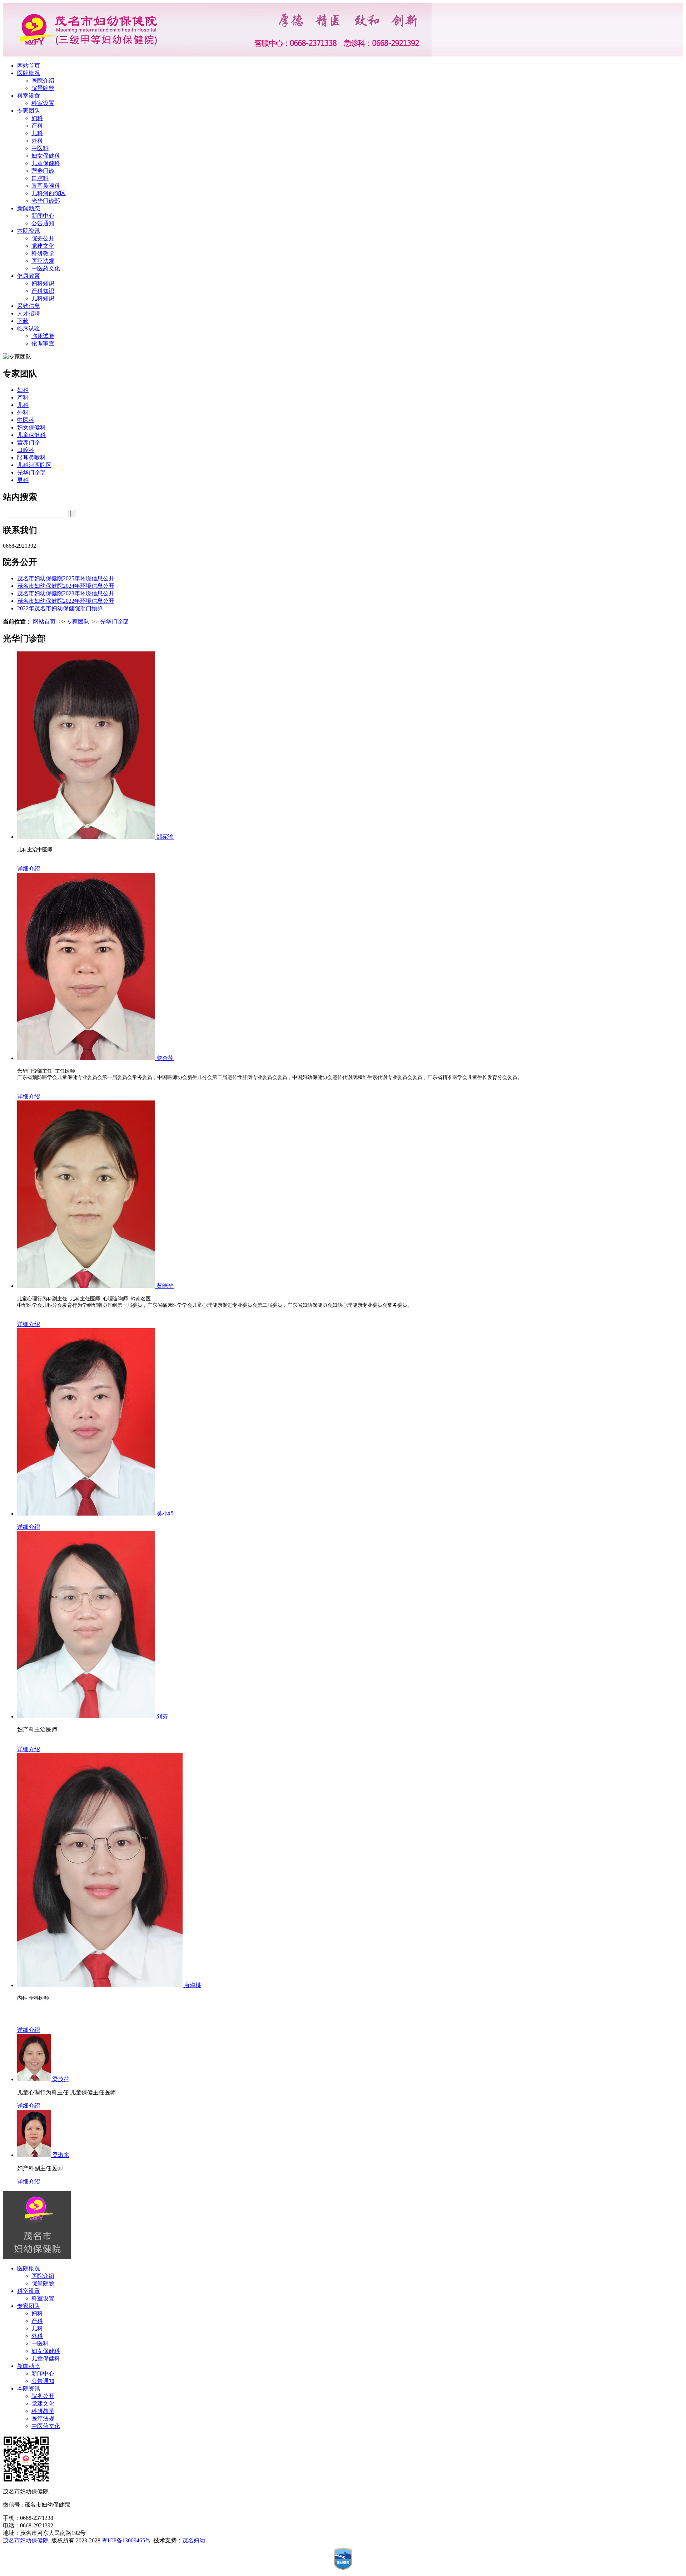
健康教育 (29, 276)
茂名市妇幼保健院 (26, 2540)
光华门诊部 (46, 201)
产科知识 (43, 291)
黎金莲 (165, 1058)
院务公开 (43, 238)
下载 (23, 321)
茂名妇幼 (194, 2540)
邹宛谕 (165, 837)
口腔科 (40, 178)
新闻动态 (29, 208)
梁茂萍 (61, 2079)
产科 (37, 126)
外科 (37, 141)
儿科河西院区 (49, 193)
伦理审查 (43, 343)
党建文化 (43, 246)
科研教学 (43, 253)
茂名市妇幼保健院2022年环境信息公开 (66, 601)
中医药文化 (46, 268)
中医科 (40, 148)
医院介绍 (43, 81)
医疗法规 (43, 261)
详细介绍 (29, 869)
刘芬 (162, 1716)
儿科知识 (43, 298)
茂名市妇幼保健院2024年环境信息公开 (66, 586)
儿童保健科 (46, 163)
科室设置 (29, 96)
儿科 (37, 133)
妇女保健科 (46, 156)
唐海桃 (193, 1985)
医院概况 (29, 73)
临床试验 (29, 328)
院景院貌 (43, 88)
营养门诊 (43, 171)
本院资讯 (29, 231)
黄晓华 (165, 1286)
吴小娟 (165, 1514)
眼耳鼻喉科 (46, 186)
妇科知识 (43, 283)
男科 (23, 480)
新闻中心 (43, 216)
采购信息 (29, 306)
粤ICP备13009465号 (126, 2540)
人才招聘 (29, 313)
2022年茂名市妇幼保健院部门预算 (60, 608)
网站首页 (29, 66)
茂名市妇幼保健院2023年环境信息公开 (66, 593)
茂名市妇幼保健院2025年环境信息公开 (66, 578)
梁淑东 (61, 2155)
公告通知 (43, 223)
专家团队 (29, 111)
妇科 (37, 118)
